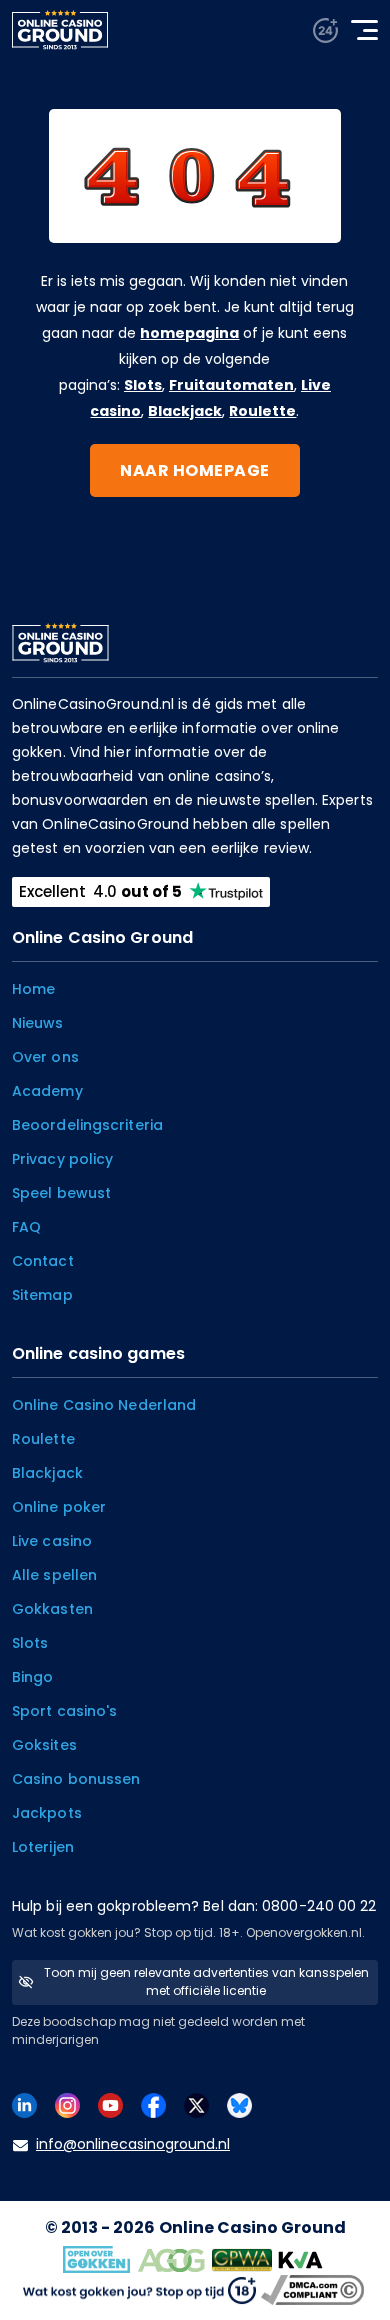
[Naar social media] (24, 2104)
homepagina (189, 333)
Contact (43, 1261)
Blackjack (185, 411)
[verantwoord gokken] (325, 30)
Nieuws (38, 1023)
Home (33, 989)
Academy (47, 1091)
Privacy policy (62, 1159)
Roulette (262, 411)
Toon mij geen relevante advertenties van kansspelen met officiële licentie (206, 1981)
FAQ (26, 1227)
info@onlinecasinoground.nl (133, 2144)
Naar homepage (195, 470)
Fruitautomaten (231, 385)
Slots (143, 385)
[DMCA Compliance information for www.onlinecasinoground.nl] (315, 2288)
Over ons (45, 1057)
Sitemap (42, 1295)
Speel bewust (61, 1193)
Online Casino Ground (252, 2227)
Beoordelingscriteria (87, 1125)
